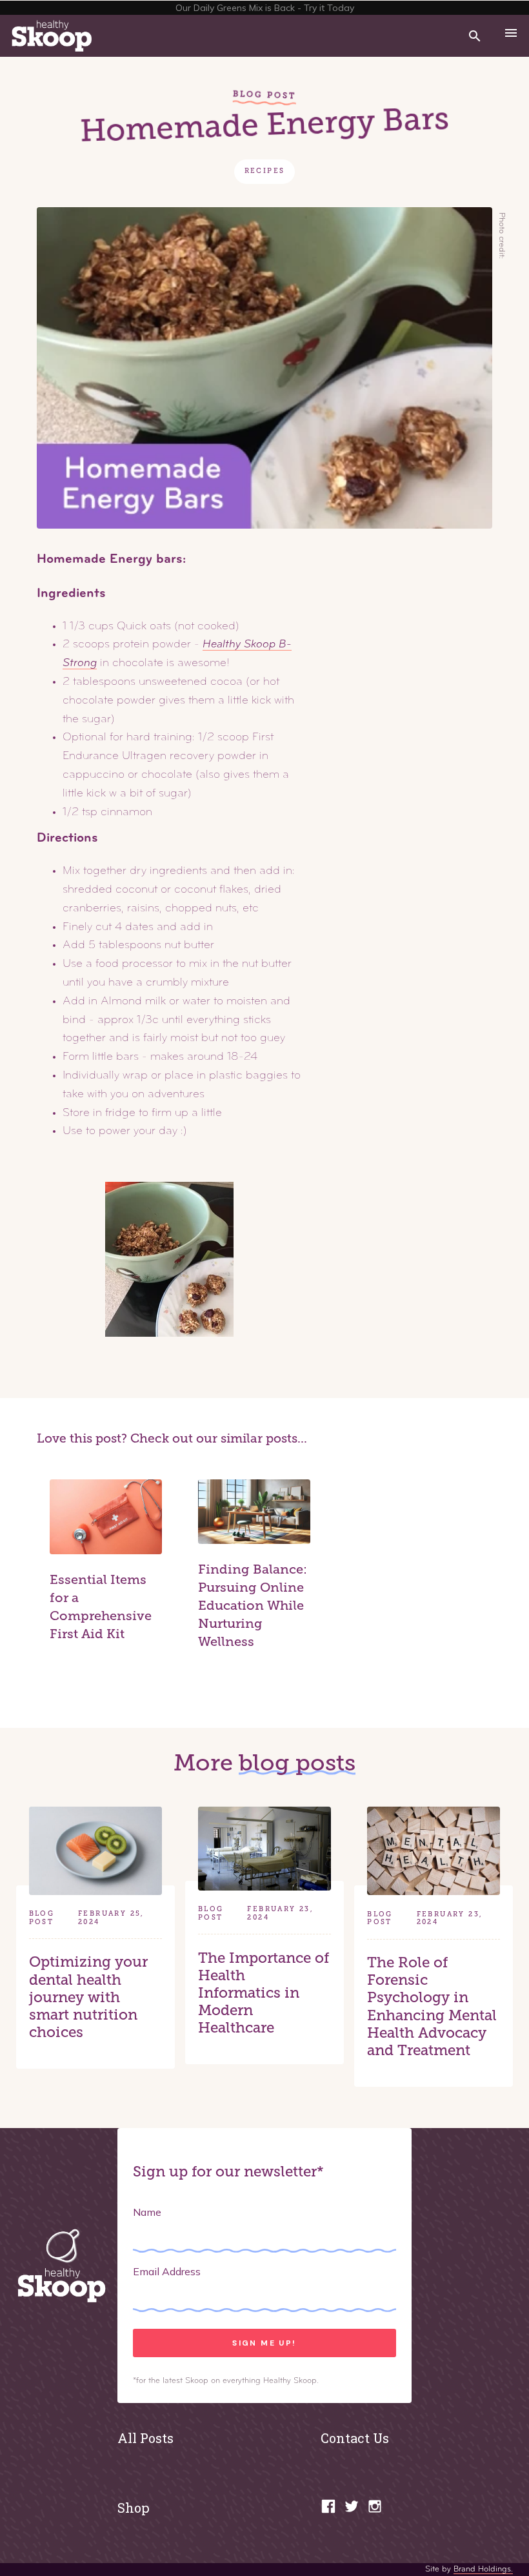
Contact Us (355, 2438)
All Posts (145, 2438)
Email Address (167, 2271)
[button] (511, 36)
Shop (134, 2508)
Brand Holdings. (483, 2569)
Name (147, 2212)
